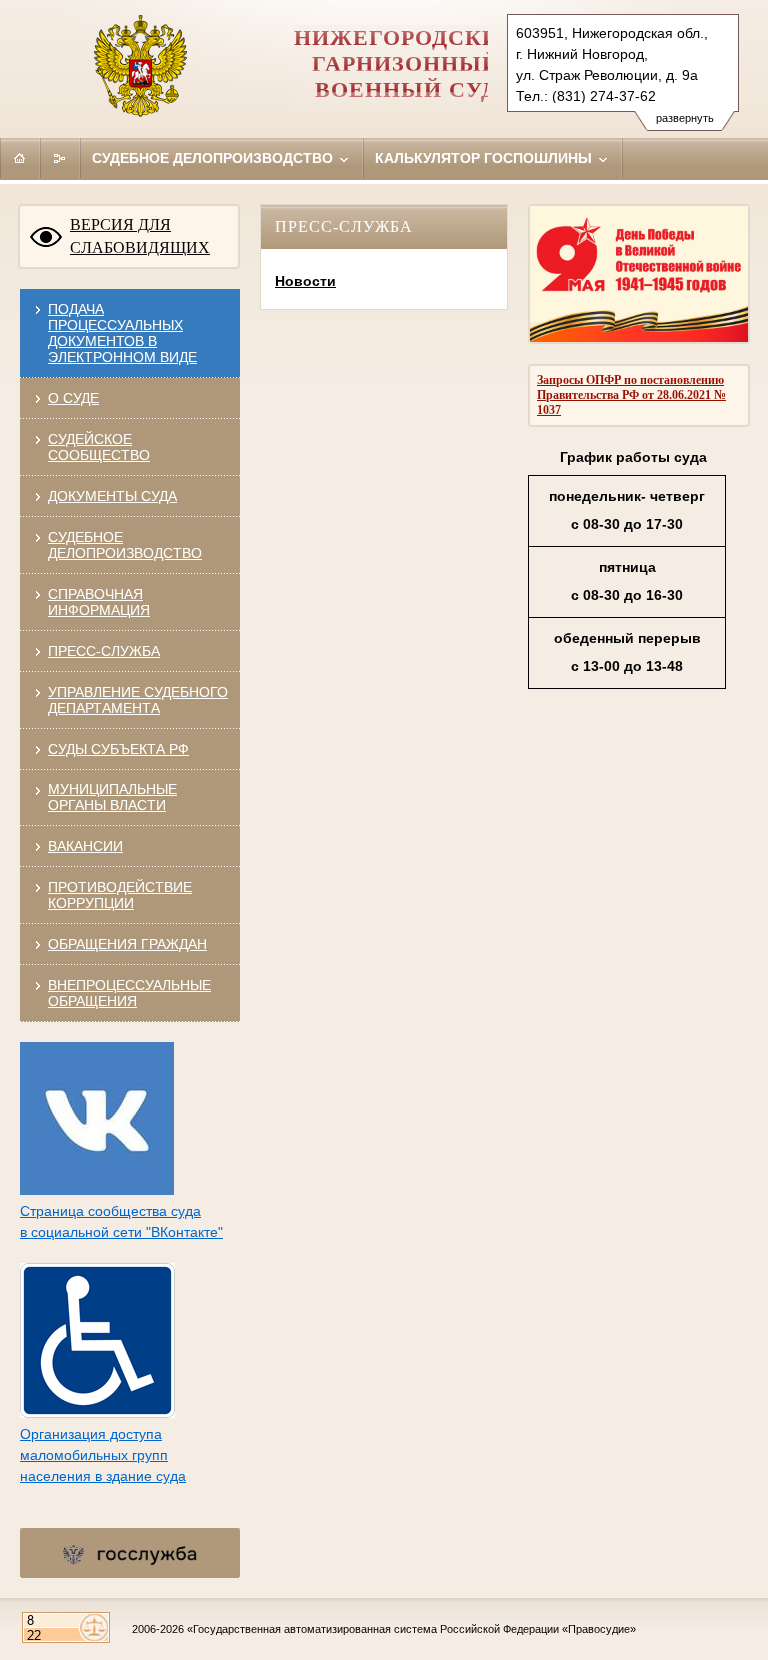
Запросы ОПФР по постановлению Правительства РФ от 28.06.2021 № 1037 (631, 395)
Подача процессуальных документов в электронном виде (122, 333)
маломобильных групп (94, 1455)
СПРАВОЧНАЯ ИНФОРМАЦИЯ (99, 602)
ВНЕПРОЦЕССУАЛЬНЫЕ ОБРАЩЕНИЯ (129, 993)
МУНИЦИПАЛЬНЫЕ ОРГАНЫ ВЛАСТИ (112, 797)
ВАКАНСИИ (85, 846)
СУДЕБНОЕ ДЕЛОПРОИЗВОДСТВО (125, 545)
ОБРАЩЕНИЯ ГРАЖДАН (127, 944)
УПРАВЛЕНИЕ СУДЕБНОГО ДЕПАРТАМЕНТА (138, 700)
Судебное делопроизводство (214, 158)
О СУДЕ (73, 398)
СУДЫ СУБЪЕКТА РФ (118, 749)
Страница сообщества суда (110, 1211)
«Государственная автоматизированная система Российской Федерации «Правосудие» (411, 1629)
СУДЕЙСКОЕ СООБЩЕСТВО (99, 447)
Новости (305, 281)
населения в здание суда (103, 1476)
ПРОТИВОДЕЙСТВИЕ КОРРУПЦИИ (120, 895)
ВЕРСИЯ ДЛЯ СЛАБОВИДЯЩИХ (140, 236)
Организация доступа (91, 1434)
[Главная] (20, 158)
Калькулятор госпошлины (485, 158)
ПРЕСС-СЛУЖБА (104, 651)
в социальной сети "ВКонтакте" (121, 1232)
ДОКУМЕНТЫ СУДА (112, 496)
